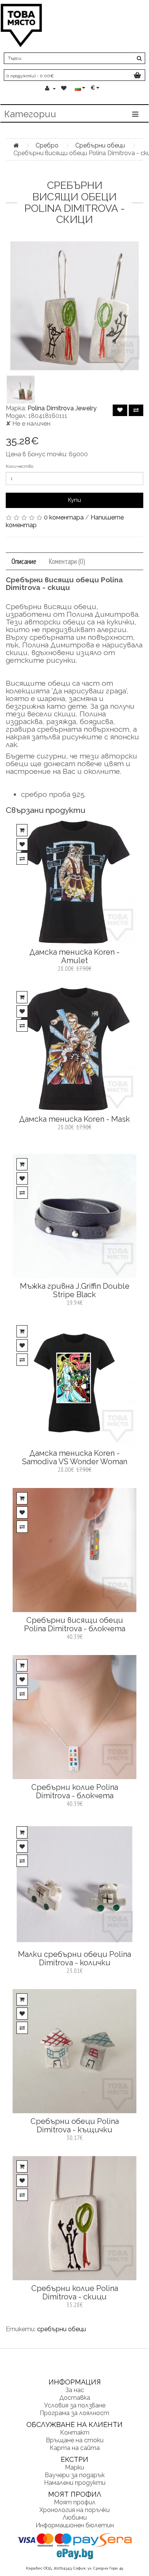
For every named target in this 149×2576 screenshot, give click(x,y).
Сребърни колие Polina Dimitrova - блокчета (75, 1791)
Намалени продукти (75, 2483)
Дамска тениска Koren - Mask (74, 1119)
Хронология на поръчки (74, 2510)
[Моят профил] (50, 88)
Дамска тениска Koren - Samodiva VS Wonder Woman (75, 1457)
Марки (74, 2467)
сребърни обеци (62, 2329)
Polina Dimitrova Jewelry (62, 408)
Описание (24, 561)
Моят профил (75, 2502)
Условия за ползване (75, 2405)
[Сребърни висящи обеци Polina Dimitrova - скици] (74, 306)
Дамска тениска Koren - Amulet (74, 956)
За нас (75, 2390)
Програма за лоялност (74, 2413)
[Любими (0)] (65, 88)
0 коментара (64, 517)
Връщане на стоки (75, 2440)
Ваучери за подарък (75, 2475)
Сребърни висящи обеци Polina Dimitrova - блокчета (75, 1624)
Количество (19, 466)
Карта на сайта (75, 2448)
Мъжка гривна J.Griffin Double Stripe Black (75, 1290)
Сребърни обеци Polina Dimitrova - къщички (75, 2125)
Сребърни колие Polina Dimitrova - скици (75, 2293)
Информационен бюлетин (75, 2525)
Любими (75, 2518)
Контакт (75, 2433)
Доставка (75, 2398)
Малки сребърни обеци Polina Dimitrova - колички (74, 1958)
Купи (74, 500)
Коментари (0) (67, 561)
